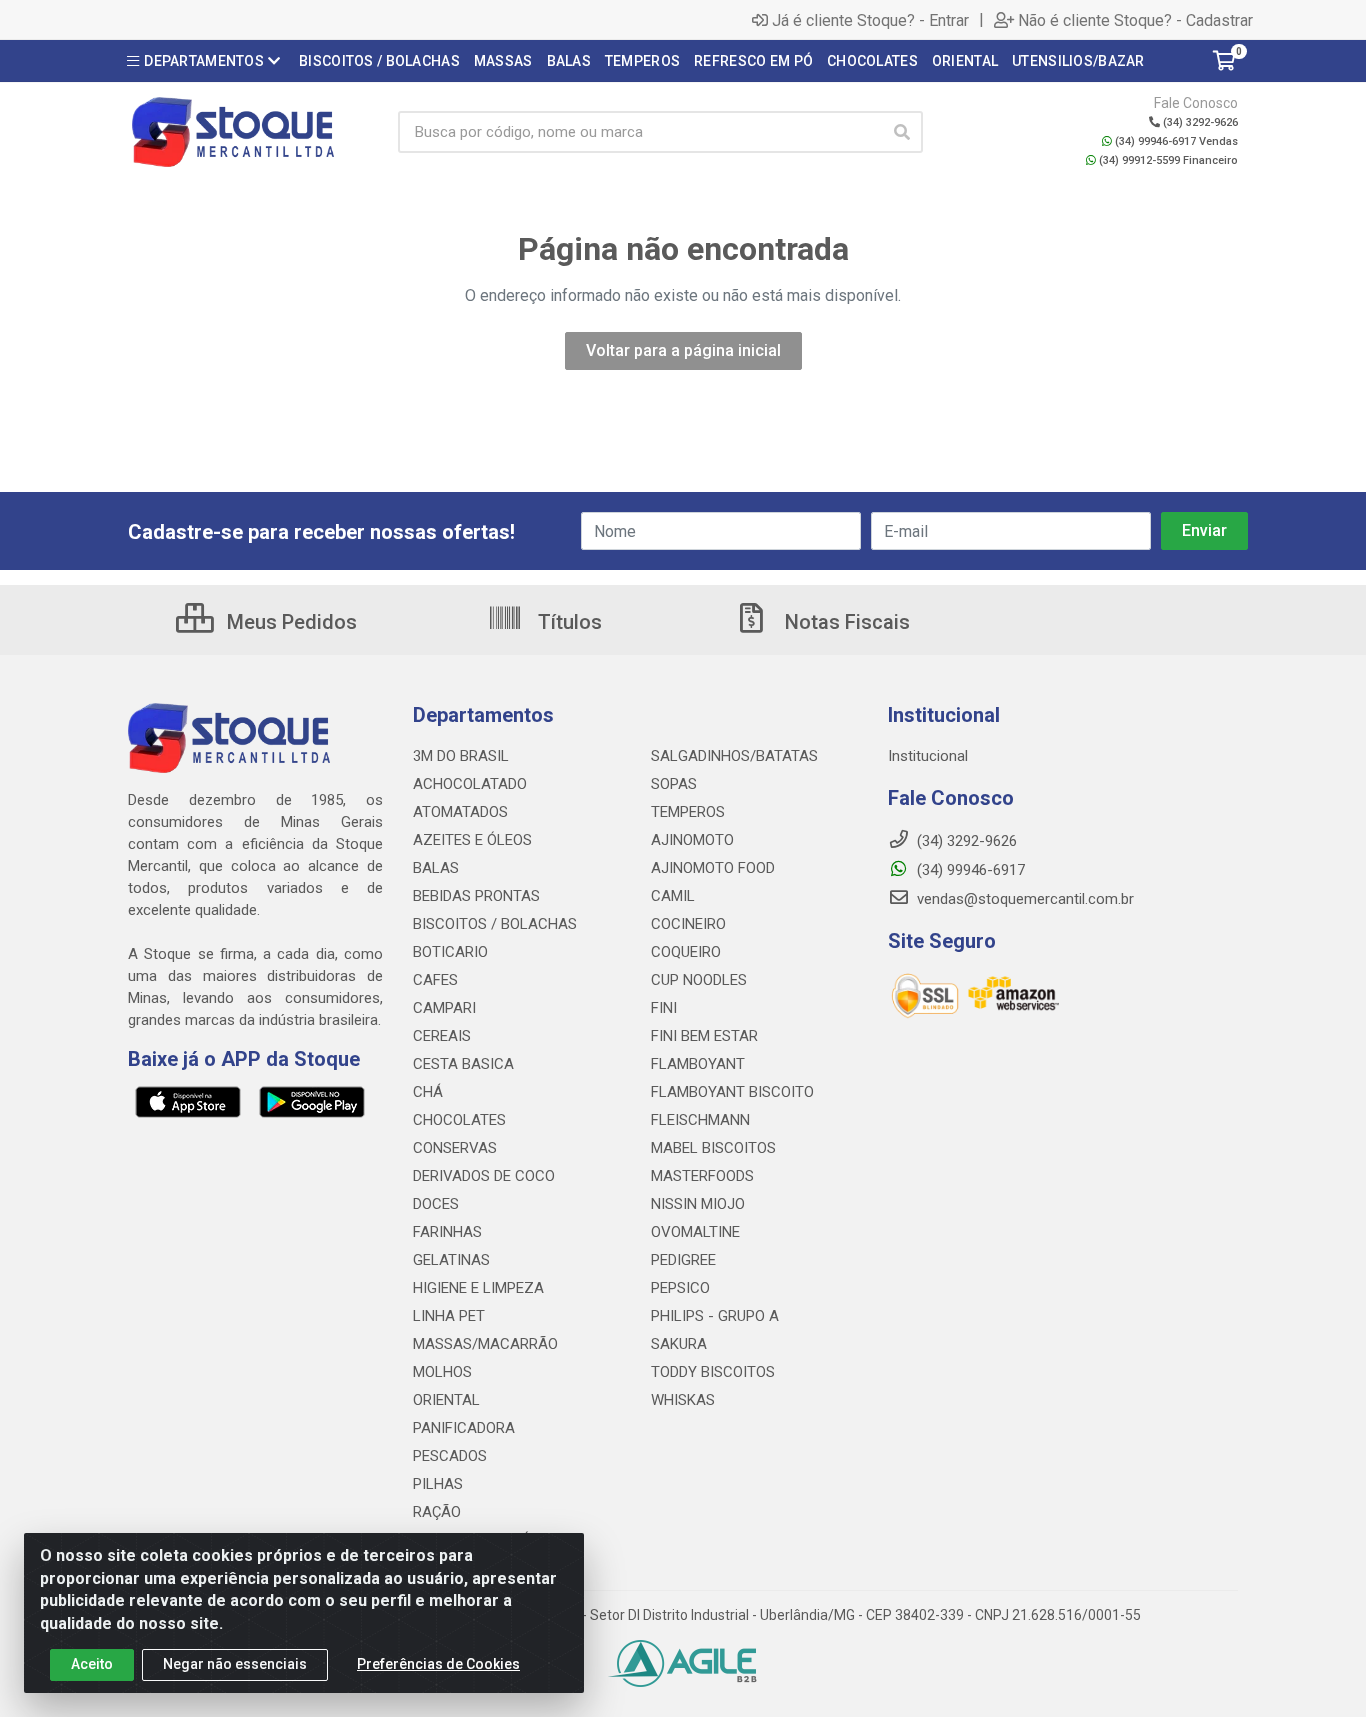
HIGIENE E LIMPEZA (478, 1288)
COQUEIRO (686, 952)
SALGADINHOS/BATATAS (734, 756)
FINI (664, 1008)
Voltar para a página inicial (683, 350)
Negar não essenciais (235, 1664)
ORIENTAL (446, 1400)
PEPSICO (680, 1288)
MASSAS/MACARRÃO (485, 1344)
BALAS (436, 868)
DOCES (436, 1204)
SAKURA (679, 1344)
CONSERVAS (455, 1148)
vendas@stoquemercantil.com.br (1023, 899)
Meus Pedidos (289, 622)
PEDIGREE (683, 1260)
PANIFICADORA (464, 1428)
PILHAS (438, 1484)
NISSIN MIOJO (698, 1204)
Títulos (567, 622)
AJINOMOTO (692, 840)
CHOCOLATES (459, 1120)
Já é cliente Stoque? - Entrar (870, 20)
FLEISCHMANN (700, 1120)
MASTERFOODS (702, 1176)
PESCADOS (450, 1456)
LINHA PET (449, 1316)
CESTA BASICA (463, 1064)
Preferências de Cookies (438, 1664)
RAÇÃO (437, 1512)
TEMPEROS (688, 812)
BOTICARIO (450, 952)
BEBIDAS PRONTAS (476, 896)
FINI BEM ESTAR (704, 1036)
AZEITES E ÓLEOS (472, 840)
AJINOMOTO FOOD (713, 868)
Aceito (92, 1664)
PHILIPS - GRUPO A (715, 1316)
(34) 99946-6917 (969, 870)
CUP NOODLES (699, 980)
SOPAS (674, 784)
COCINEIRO (688, 924)
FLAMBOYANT (698, 1064)
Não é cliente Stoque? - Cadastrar (1135, 20)
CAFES (435, 980)
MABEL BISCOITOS (713, 1148)
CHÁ (428, 1092)
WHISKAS (683, 1400)
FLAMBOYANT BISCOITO (732, 1092)
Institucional (928, 756)
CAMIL (673, 896)
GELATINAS (451, 1260)
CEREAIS (442, 1036)
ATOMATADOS (460, 812)
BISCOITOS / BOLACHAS (495, 924)
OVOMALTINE (695, 1232)
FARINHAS (447, 1232)
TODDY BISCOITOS (713, 1372)
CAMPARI (444, 1008)
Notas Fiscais (845, 622)
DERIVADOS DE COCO (484, 1176)
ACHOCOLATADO (470, 784)
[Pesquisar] (902, 132)
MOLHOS (442, 1372)
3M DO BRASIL (461, 756)
